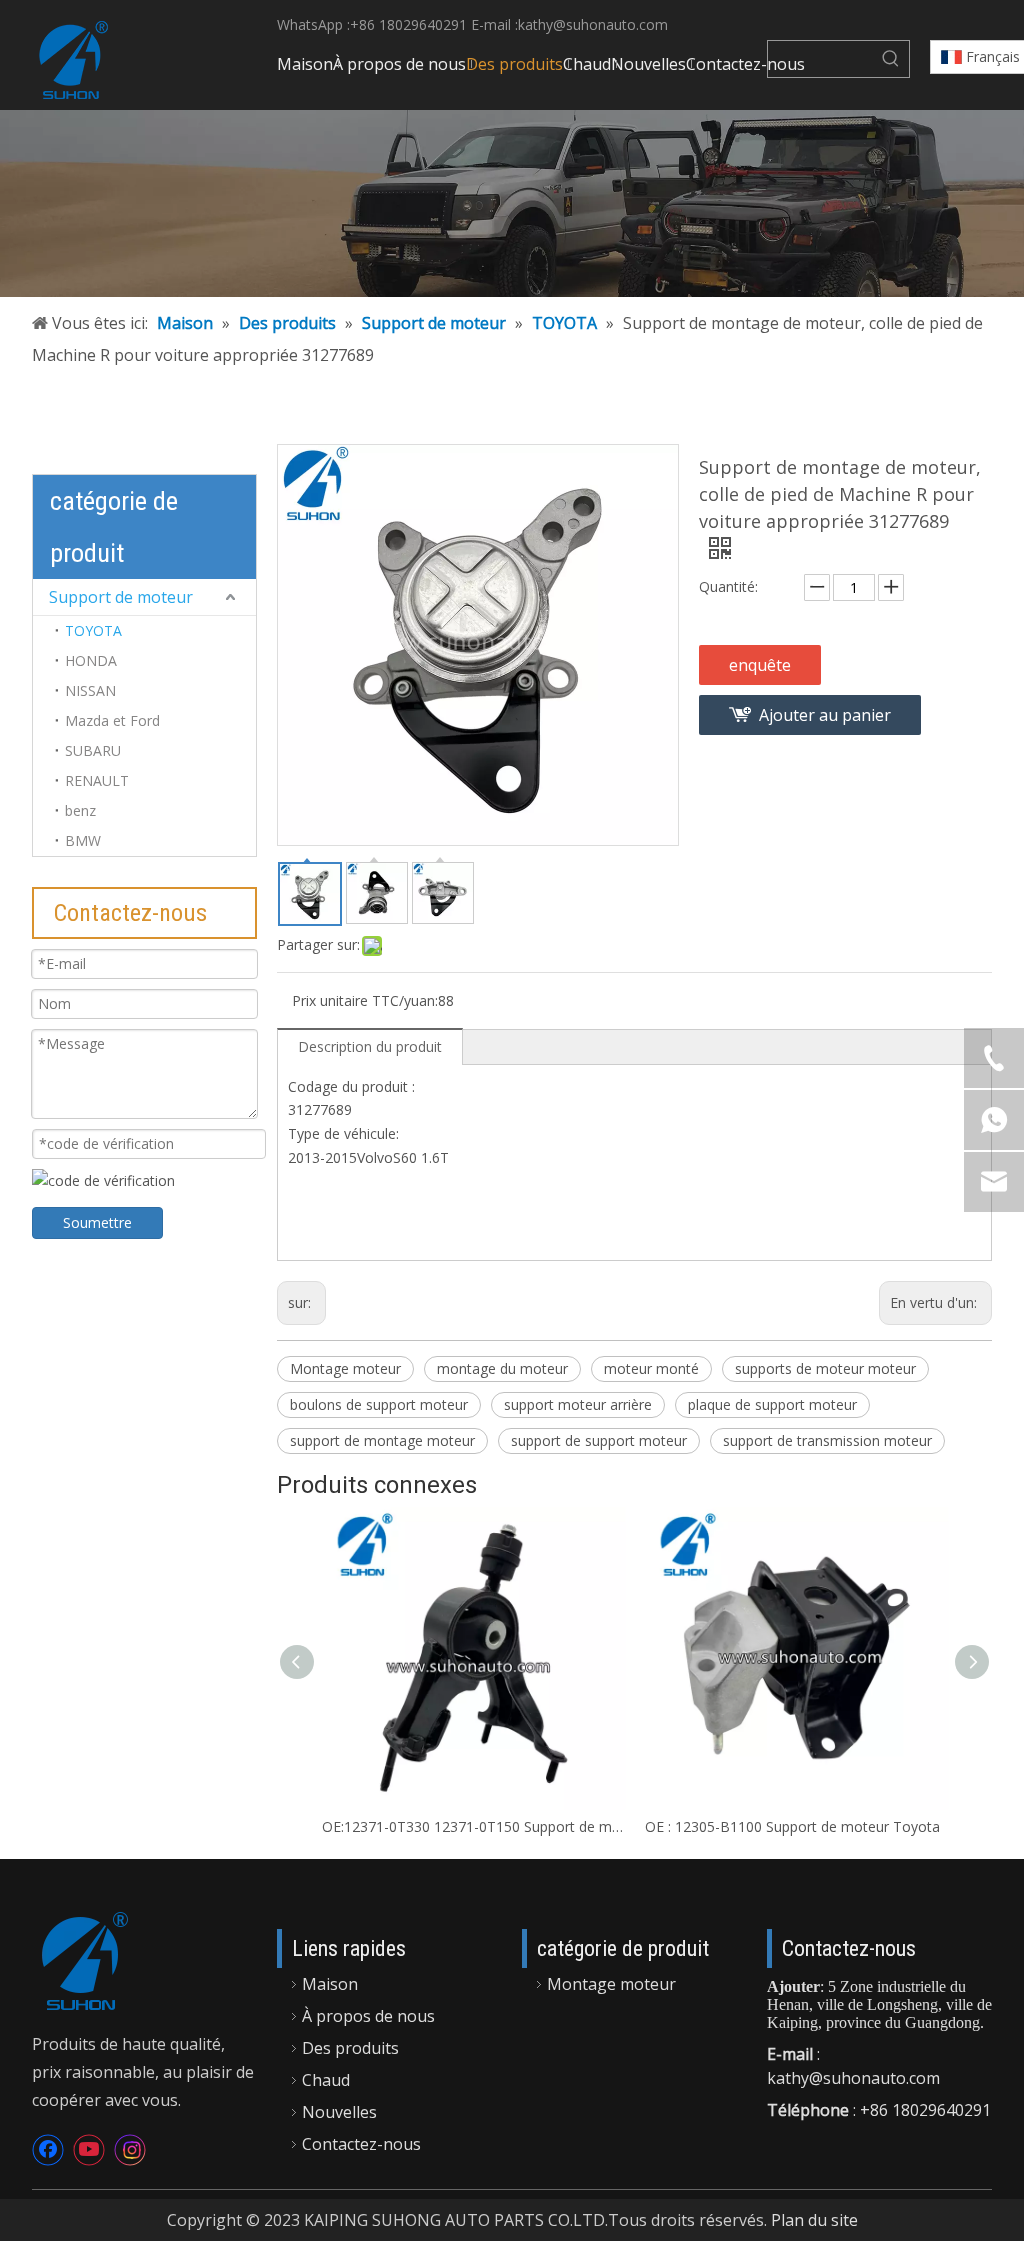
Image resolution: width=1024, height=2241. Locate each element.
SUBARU (93, 750)
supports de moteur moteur (825, 1368)
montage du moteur (502, 1368)
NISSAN (90, 690)
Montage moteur (345, 1368)
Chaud (326, 2080)
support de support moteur (599, 1440)
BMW (83, 840)
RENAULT (97, 780)
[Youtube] (89, 2150)
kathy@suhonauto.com (593, 24)
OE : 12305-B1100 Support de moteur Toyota (792, 1826)
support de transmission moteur (827, 1440)
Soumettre (97, 1222)
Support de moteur (121, 597)
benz (80, 810)
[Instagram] (130, 2150)
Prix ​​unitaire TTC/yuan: (365, 1000)
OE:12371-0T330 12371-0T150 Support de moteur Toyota (473, 1826)
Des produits (350, 2048)
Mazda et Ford (112, 720)
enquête (760, 665)
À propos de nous (368, 2016)
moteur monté (651, 1368)
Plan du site (814, 2220)
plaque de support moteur (772, 1404)
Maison (330, 1984)
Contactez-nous (361, 2144)
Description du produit (370, 1046)
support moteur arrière (578, 1404)
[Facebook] (48, 2150)
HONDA (91, 660)
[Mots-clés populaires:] (891, 59)
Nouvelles (339, 2112)
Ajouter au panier (825, 715)
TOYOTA (93, 630)
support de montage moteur (382, 1440)
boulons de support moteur (379, 1404)
